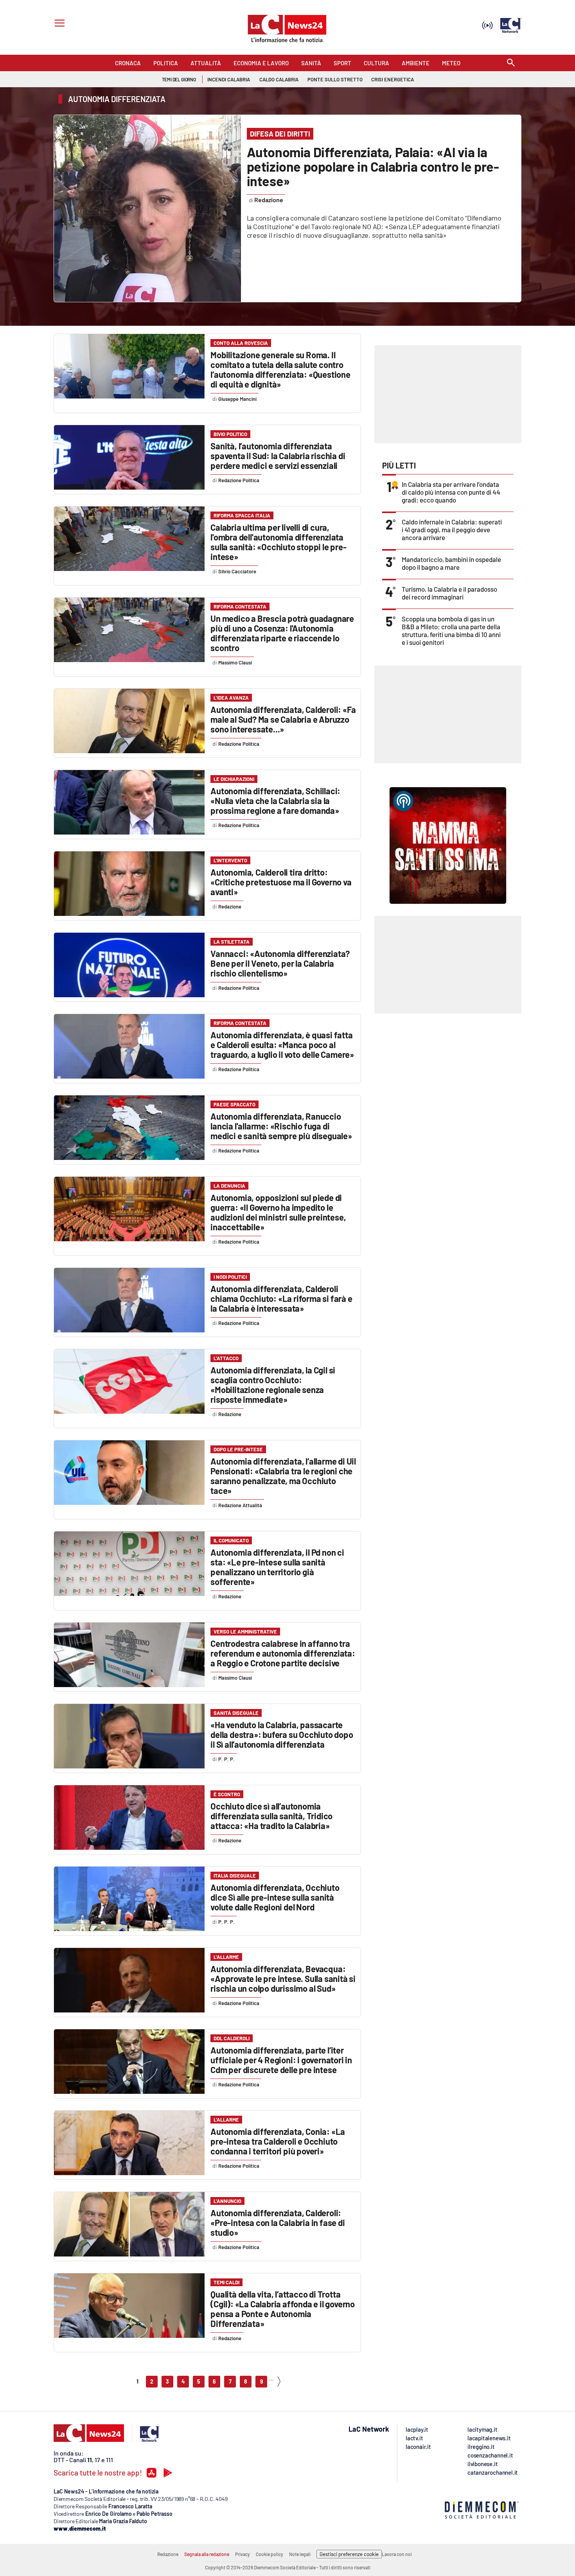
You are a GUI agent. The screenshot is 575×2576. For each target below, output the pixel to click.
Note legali (300, 2554)
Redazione (168, 2554)
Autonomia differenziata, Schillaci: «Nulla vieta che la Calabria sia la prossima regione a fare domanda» (275, 801)
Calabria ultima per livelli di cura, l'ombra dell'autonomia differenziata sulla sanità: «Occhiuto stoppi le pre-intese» (278, 542)
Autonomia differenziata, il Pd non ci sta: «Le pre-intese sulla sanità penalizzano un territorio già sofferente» (277, 1567)
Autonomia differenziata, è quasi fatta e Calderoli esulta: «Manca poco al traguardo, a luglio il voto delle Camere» (282, 1045)
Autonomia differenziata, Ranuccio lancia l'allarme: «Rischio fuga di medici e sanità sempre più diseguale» (281, 1126)
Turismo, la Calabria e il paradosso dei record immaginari (449, 593)
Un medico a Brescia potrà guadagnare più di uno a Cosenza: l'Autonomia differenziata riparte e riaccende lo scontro (282, 633)
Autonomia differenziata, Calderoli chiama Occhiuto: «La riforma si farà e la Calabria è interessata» (281, 1298)
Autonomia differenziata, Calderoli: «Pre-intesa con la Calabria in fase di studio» (278, 2222)
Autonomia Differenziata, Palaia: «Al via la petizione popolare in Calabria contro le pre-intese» (373, 166)
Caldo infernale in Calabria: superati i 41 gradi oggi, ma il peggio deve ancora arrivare (452, 530)
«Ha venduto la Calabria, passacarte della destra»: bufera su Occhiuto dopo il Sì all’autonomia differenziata (282, 1734)
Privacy (243, 2554)
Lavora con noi (397, 2554)
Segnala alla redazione (207, 2554)
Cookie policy (270, 2554)
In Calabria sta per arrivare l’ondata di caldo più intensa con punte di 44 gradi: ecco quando (451, 492)
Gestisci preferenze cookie (349, 2554)
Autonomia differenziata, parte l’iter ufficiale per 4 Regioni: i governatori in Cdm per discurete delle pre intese (281, 2060)
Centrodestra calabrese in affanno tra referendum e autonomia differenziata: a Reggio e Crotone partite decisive (283, 1653)
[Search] (511, 63)
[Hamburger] (58, 24)
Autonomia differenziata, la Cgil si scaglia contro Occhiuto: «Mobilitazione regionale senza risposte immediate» (273, 1385)
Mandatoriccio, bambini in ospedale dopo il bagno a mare (451, 563)
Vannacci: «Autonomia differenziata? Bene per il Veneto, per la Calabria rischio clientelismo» (280, 963)
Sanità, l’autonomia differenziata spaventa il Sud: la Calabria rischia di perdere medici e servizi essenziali (278, 456)
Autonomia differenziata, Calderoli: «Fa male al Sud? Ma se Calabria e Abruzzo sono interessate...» (283, 719)
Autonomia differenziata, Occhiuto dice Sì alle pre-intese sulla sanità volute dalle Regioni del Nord (275, 1897)
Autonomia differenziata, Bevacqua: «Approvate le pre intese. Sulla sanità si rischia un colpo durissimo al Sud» (283, 1978)
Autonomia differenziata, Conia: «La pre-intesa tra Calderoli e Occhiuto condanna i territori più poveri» (278, 2141)
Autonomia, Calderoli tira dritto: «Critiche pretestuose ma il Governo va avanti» (281, 882)
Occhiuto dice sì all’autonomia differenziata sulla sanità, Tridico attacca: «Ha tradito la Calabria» (271, 1816)
